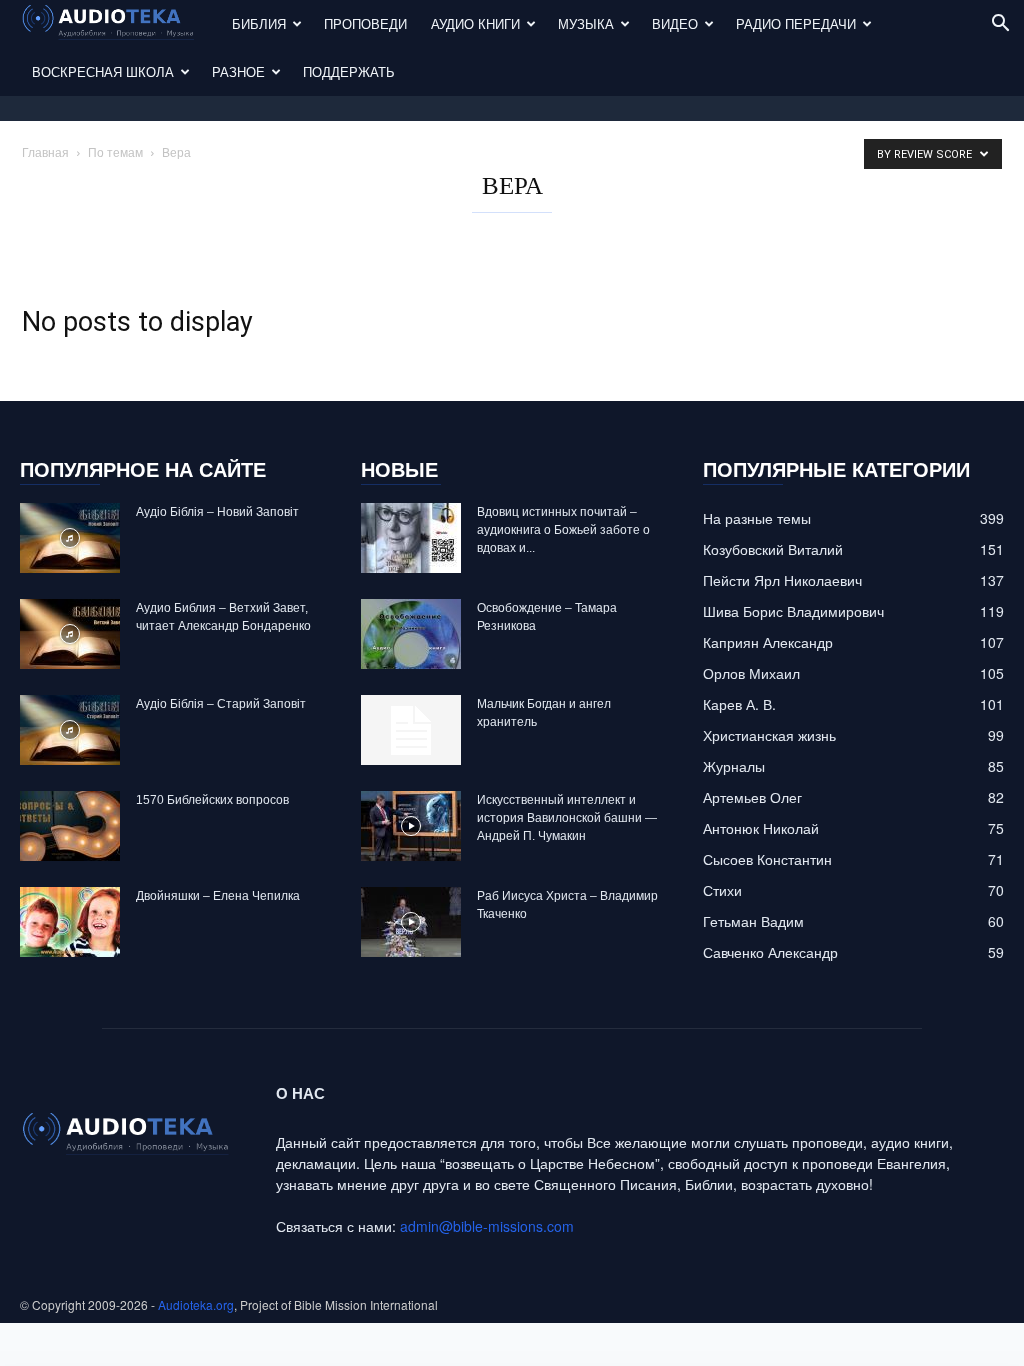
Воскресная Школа (103, 71)
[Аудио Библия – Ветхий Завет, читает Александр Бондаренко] (70, 634)
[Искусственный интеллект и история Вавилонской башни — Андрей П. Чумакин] (411, 826)
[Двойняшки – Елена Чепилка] (70, 922)
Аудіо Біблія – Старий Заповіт (221, 704)
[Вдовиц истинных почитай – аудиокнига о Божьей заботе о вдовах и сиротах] (411, 538)
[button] (1000, 25)
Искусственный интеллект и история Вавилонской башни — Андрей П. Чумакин (567, 818)
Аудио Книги (475, 23)
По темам (115, 151)
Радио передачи (796, 23)
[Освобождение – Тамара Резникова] (411, 634)
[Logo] (120, 24)
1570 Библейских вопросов (212, 800)
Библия (259, 23)
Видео (675, 23)
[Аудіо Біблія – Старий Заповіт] (70, 730)
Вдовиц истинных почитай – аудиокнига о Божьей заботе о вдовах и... (563, 530)
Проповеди (365, 23)
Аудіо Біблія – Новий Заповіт (217, 512)
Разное (238, 71)
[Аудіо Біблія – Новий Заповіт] (70, 538)
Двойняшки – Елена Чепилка (218, 896)
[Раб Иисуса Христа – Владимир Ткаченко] (411, 922)
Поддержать (349, 71)
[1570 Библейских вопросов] (70, 826)
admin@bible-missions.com (487, 1226)
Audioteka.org (196, 1304)
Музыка (586, 23)
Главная (45, 151)
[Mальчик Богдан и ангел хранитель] (411, 730)
